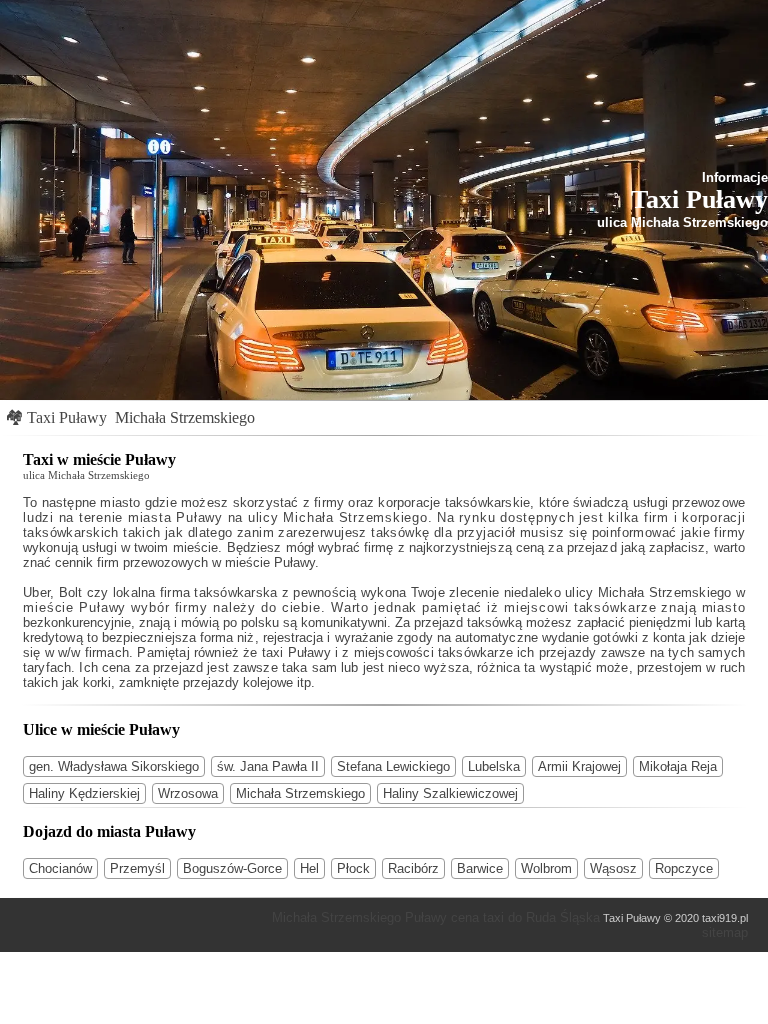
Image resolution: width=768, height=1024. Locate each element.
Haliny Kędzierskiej (84, 793)
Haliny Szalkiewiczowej (450, 793)
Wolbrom (546, 868)
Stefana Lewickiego (393, 766)
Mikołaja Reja (678, 766)
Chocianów (60, 868)
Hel (309, 868)
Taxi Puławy (67, 417)
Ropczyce (684, 868)
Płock (353, 868)
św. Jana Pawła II (268, 766)
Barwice (480, 868)
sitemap (725, 932)
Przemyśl (137, 868)
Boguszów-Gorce (232, 868)
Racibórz (413, 868)
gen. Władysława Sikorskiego (114, 766)
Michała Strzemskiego (185, 417)
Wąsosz (613, 868)
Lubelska (494, 766)
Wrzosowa (188, 793)
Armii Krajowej (579, 766)
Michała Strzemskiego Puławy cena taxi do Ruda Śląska (436, 917)
